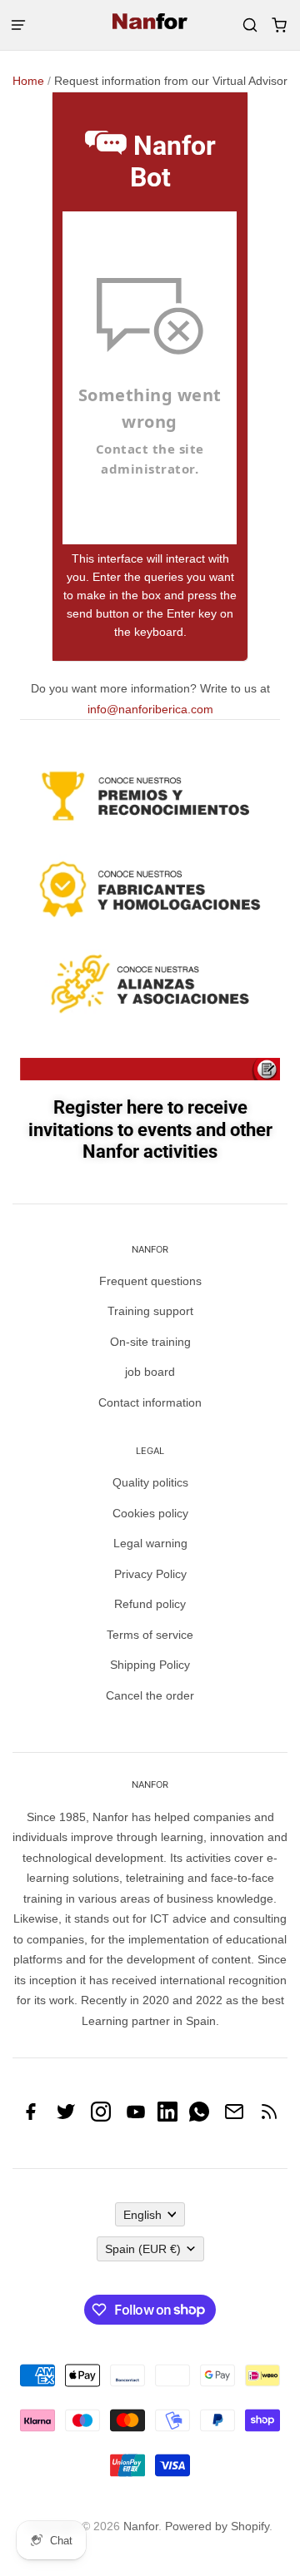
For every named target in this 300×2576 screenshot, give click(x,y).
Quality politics (150, 1482)
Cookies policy (150, 1513)
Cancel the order (150, 1695)
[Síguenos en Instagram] (101, 2117)
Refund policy (150, 1604)
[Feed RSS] (269, 2117)
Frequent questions (150, 1281)
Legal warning (150, 1543)
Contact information (150, 1402)
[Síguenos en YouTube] (136, 2117)
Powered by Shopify (217, 2526)
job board (150, 1372)
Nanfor (141, 2526)
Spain (143, 2249)
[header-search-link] (250, 25)
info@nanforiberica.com (150, 709)
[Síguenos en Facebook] (31, 2117)
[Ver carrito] (279, 25)
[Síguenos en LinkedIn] (167, 2117)
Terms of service (150, 1635)
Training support (150, 1311)
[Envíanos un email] (234, 2117)
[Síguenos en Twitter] (66, 2117)
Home (28, 81)
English (142, 2215)
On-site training (150, 1342)
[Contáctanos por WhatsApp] (199, 2117)
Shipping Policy (150, 1665)
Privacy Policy (150, 1574)
